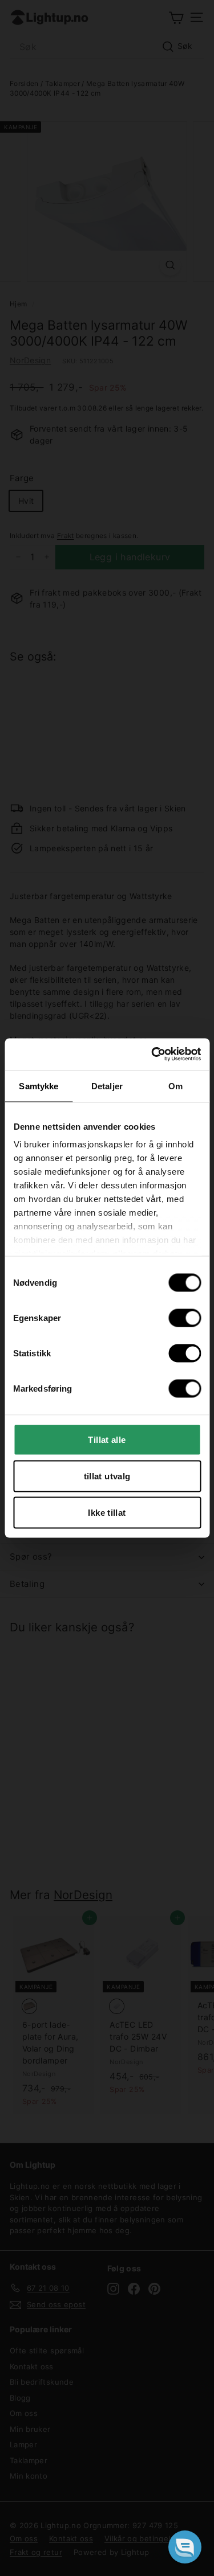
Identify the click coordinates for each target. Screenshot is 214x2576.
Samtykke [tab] (39, 1086)
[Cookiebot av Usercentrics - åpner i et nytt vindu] (152, 1055)
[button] (185, 2547)
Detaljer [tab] (107, 1086)
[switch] (185, 1318)
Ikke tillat (107, 1512)
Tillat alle (107, 1439)
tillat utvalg (107, 1476)
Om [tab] (175, 1086)
